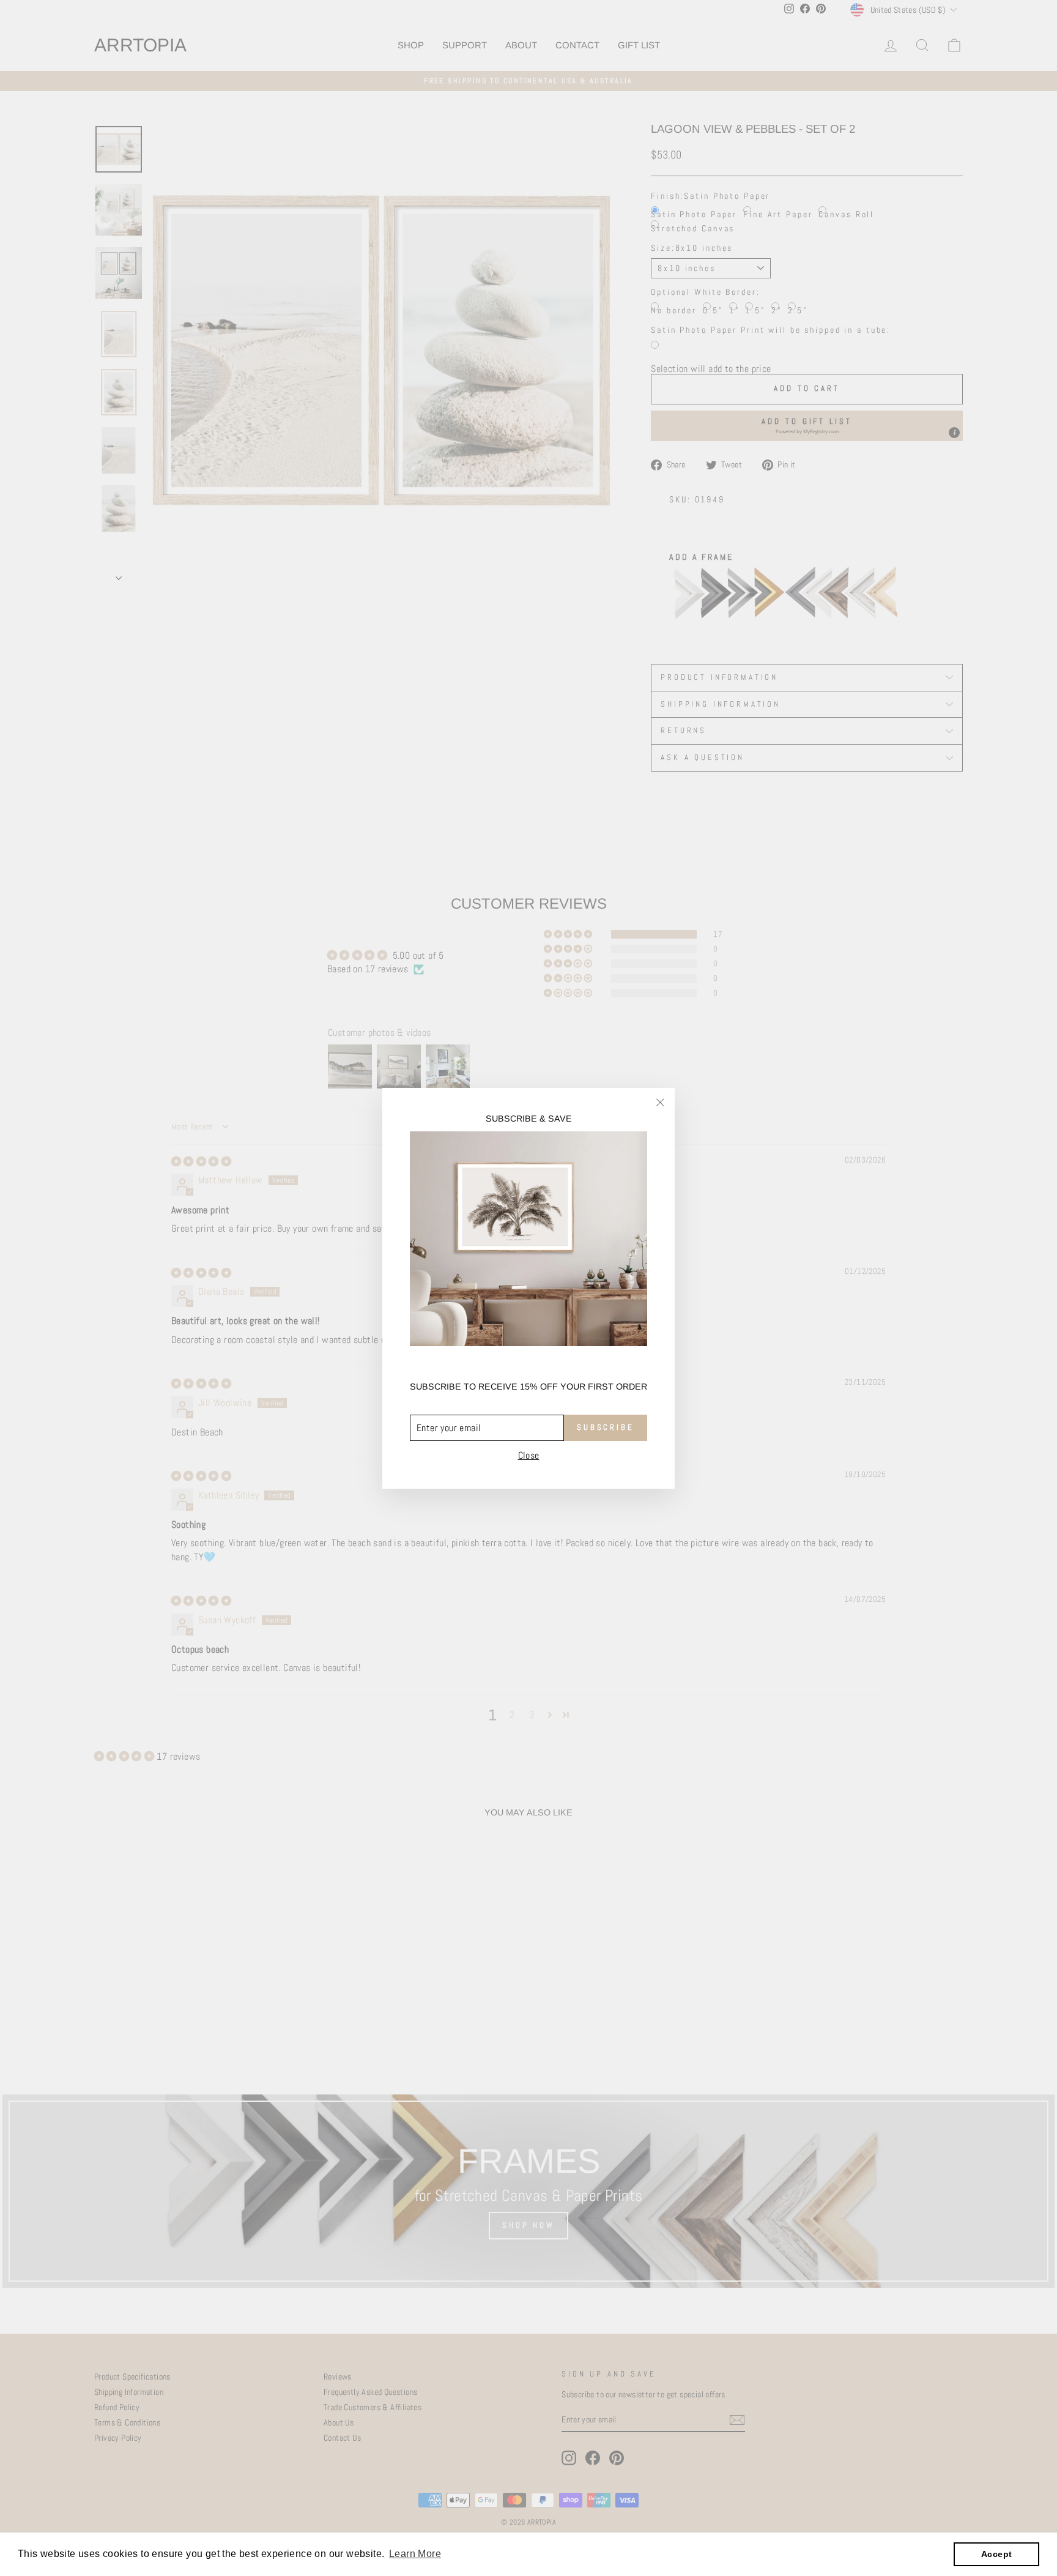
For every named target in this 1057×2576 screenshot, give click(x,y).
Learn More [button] (415, 2554)
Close (529, 1455)
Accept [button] (996, 2554)
